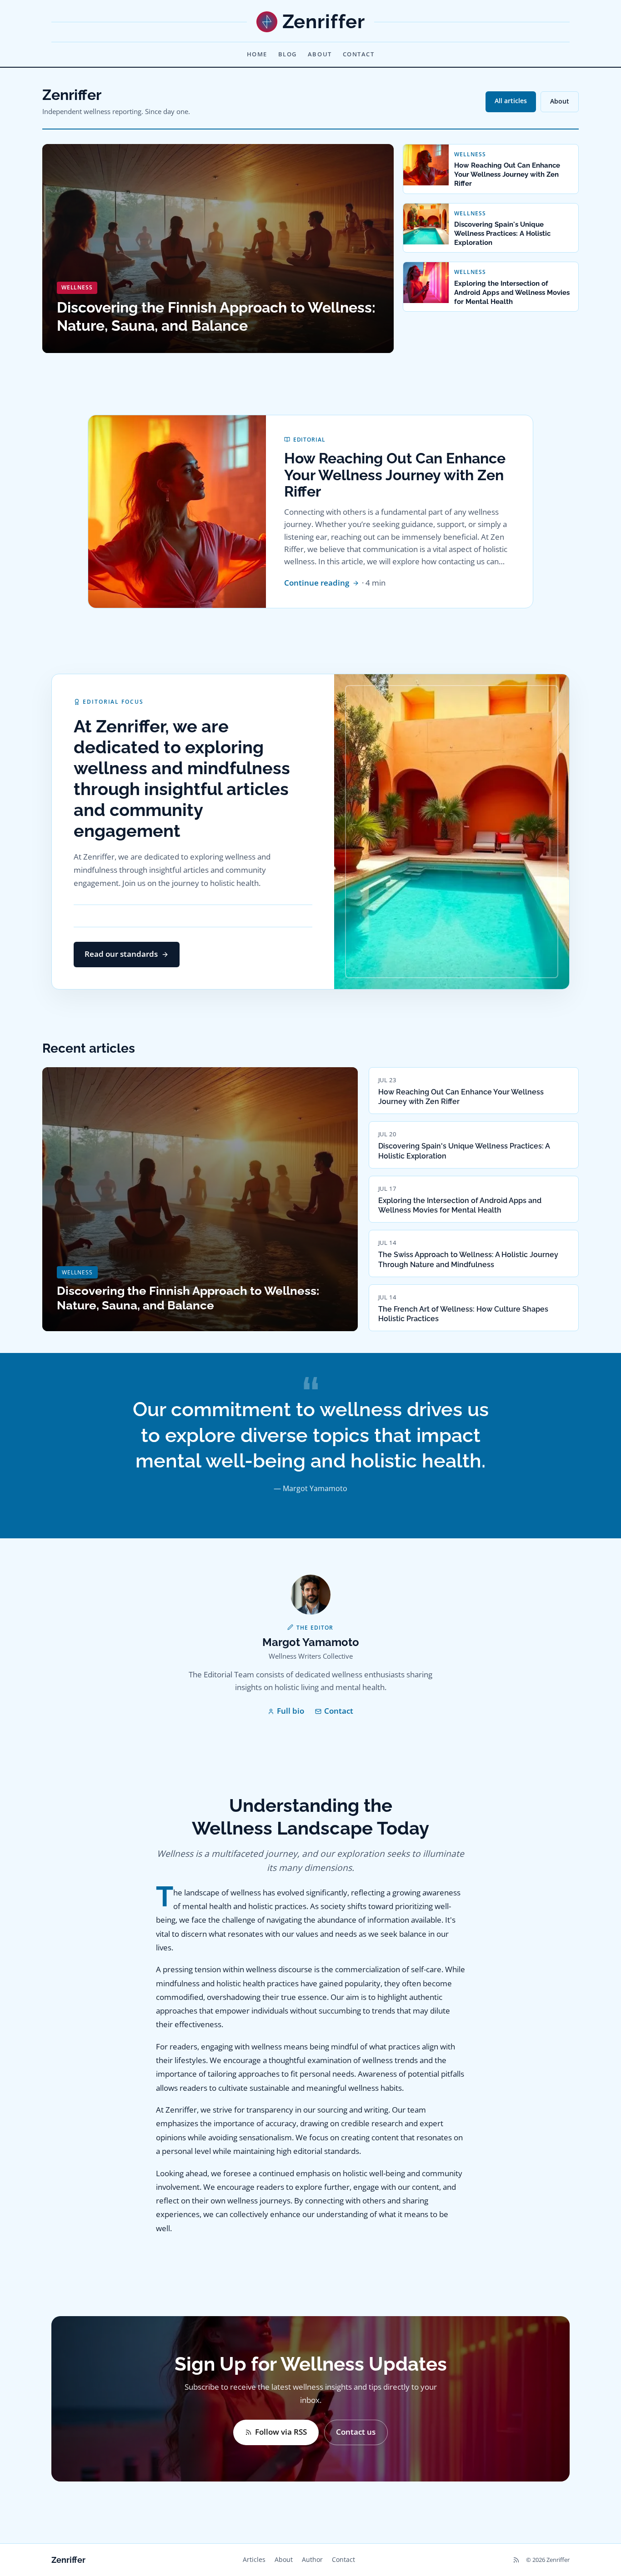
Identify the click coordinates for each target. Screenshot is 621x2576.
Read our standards (121, 954)
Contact (359, 54)
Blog (288, 54)
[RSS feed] (516, 2560)
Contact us (356, 2432)
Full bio (290, 1711)
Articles (254, 2559)
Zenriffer (68, 2560)
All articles (511, 101)
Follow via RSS (281, 2432)
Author (312, 2559)
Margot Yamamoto (311, 1642)
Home (257, 54)
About (320, 54)
